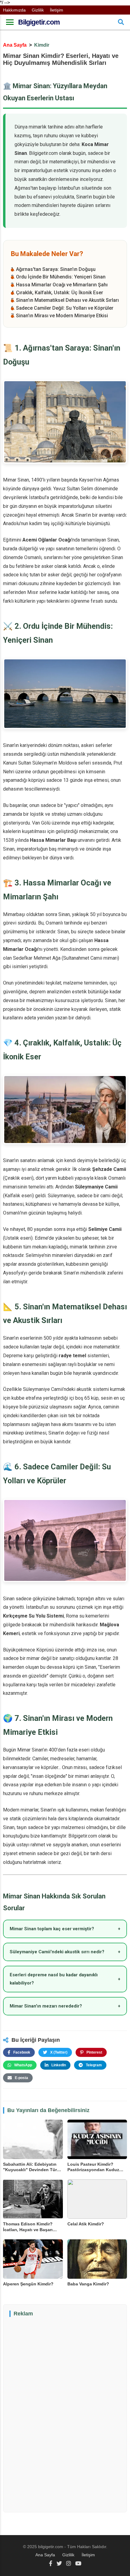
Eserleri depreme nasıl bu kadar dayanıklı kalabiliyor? (65, 1979)
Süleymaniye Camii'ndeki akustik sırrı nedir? (65, 1952)
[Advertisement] (65, 2414)
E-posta (21, 2078)
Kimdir (42, 45)
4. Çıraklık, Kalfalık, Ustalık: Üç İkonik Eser (57, 293)
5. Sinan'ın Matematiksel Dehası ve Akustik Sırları (65, 300)
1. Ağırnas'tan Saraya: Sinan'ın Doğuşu (53, 269)
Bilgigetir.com (39, 22)
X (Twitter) (59, 2052)
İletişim (57, 10)
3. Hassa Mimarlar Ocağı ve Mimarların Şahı (59, 285)
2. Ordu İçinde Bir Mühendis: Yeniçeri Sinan (58, 277)
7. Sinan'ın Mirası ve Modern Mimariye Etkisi (59, 316)
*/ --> (63, 1279)
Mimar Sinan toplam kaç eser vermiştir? (65, 1929)
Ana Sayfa (15, 45)
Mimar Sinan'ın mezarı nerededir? (65, 2006)
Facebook (22, 2052)
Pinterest (94, 2052)
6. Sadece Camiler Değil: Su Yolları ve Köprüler (62, 308)
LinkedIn (59, 2065)
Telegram (94, 2065)
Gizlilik (38, 10)
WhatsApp (23, 2065)
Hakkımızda (14, 10)
